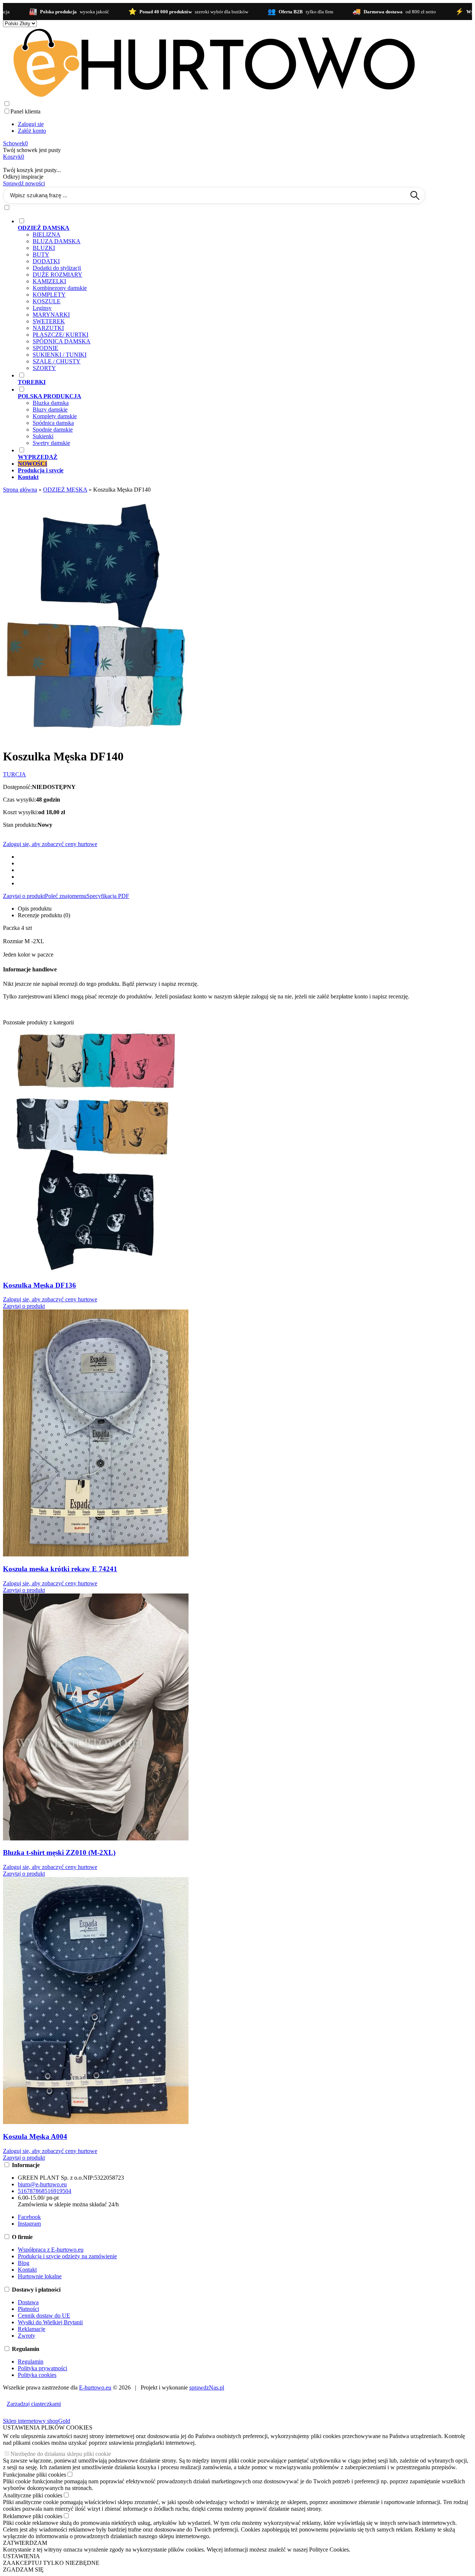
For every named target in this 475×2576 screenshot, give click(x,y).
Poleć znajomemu (66, 896)
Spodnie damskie (53, 430)
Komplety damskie (55, 416)
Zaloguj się (31, 124)
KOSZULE (47, 301)
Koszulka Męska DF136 (40, 1285)
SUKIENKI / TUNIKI (60, 355)
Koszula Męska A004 (35, 2136)
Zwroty (27, 2336)
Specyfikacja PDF (108, 896)
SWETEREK (49, 321)
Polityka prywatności (42, 2368)
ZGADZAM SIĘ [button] (23, 2570)
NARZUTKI (48, 328)
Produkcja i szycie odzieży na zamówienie (67, 2256)
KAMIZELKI (49, 281)
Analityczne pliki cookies (33, 2495)
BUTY (41, 255)
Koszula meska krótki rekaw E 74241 (60, 1569)
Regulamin (31, 2362)
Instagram (29, 2224)
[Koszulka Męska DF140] (96, 738)
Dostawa (28, 2302)
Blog (24, 2263)
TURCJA (14, 774)
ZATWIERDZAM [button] (25, 2543)
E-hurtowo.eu (95, 2387)
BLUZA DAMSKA (57, 241)
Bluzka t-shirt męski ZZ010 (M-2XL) (59, 1852)
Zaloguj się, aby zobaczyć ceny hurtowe (50, 844)
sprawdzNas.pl (207, 2387)
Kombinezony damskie (60, 288)
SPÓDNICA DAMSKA (62, 341)
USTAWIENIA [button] (22, 2556)
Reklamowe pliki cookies (33, 2516)
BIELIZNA (47, 235)
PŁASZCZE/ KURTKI (60, 335)
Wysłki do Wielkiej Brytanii (50, 2322)
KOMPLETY (49, 295)
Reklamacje (32, 2329)
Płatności (28, 2309)
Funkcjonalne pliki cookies (35, 2475)
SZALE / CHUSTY (57, 361)
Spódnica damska (53, 423)
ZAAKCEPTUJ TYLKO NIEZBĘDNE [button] (51, 2563)
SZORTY (44, 368)
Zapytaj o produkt (24, 896)
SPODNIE (45, 348)
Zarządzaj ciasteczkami (34, 2404)
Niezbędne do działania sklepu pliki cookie (61, 2454)
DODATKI (46, 261)
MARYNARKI (51, 315)
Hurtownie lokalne (40, 2276)
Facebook (29, 2217)
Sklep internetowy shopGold (37, 2421)
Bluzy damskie (50, 409)
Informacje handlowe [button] (30, 969)
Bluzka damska (51, 403)
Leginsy (42, 308)
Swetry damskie (51, 443)
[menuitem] (222, 294)
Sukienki (43, 436)
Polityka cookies (37, 2375)
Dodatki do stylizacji (57, 268)
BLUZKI (44, 248)
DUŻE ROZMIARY (58, 275)
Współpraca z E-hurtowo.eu (51, 2250)
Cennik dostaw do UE (44, 2316)
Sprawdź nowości (24, 183)
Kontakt (27, 2270)
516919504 (58, 2191)
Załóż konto (32, 131)
